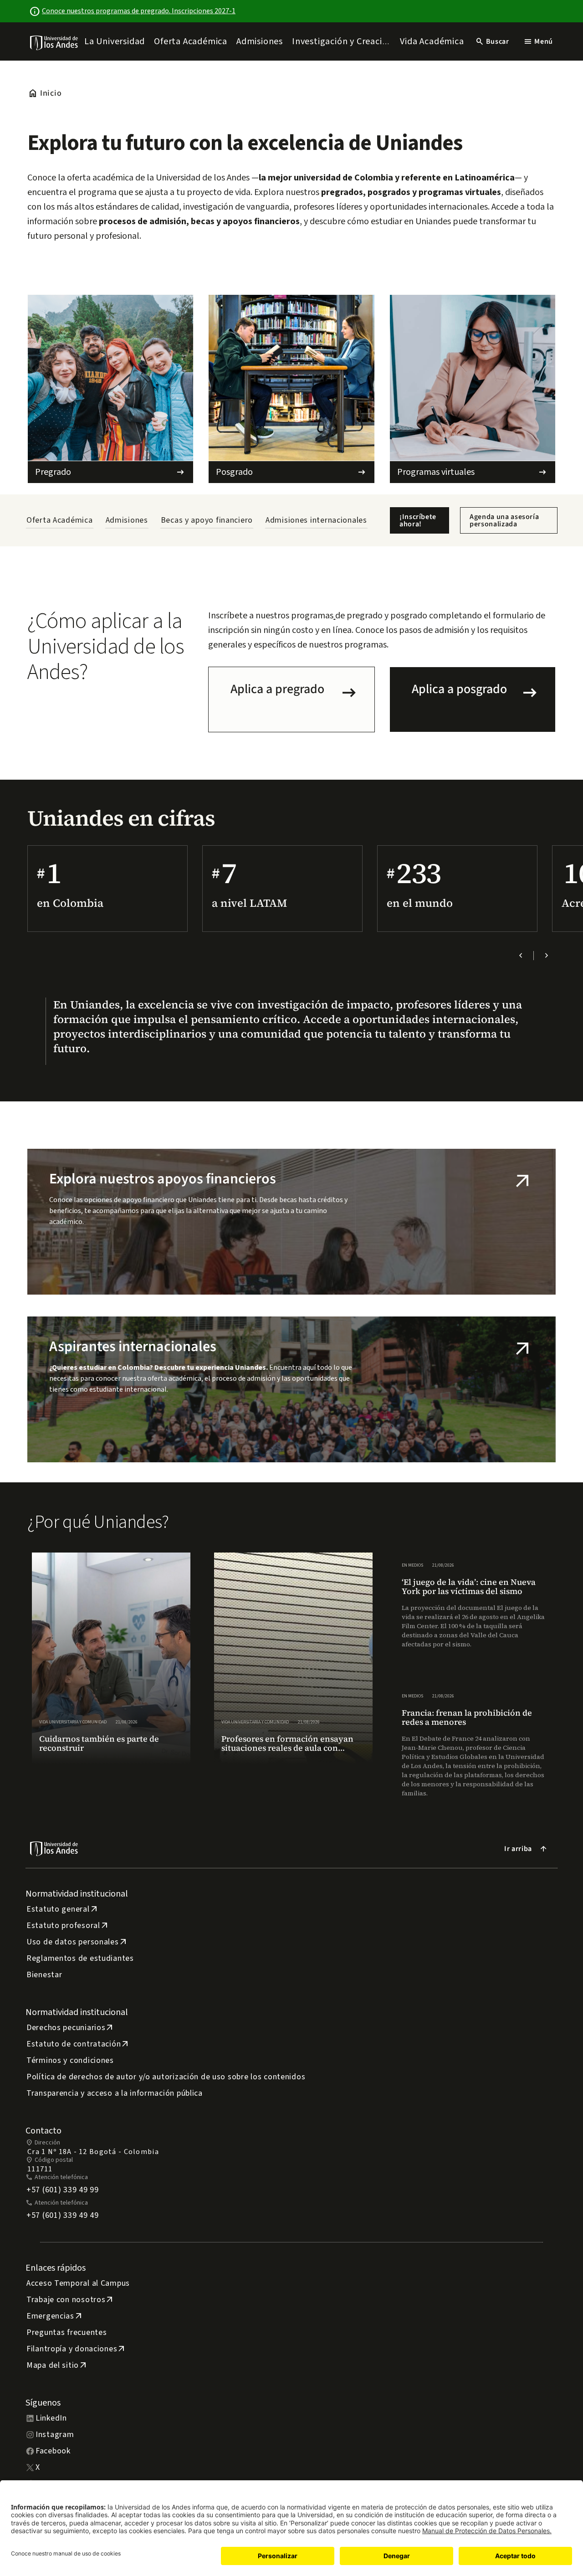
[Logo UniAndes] (54, 42)
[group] (111, 1658)
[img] (54, 43)
